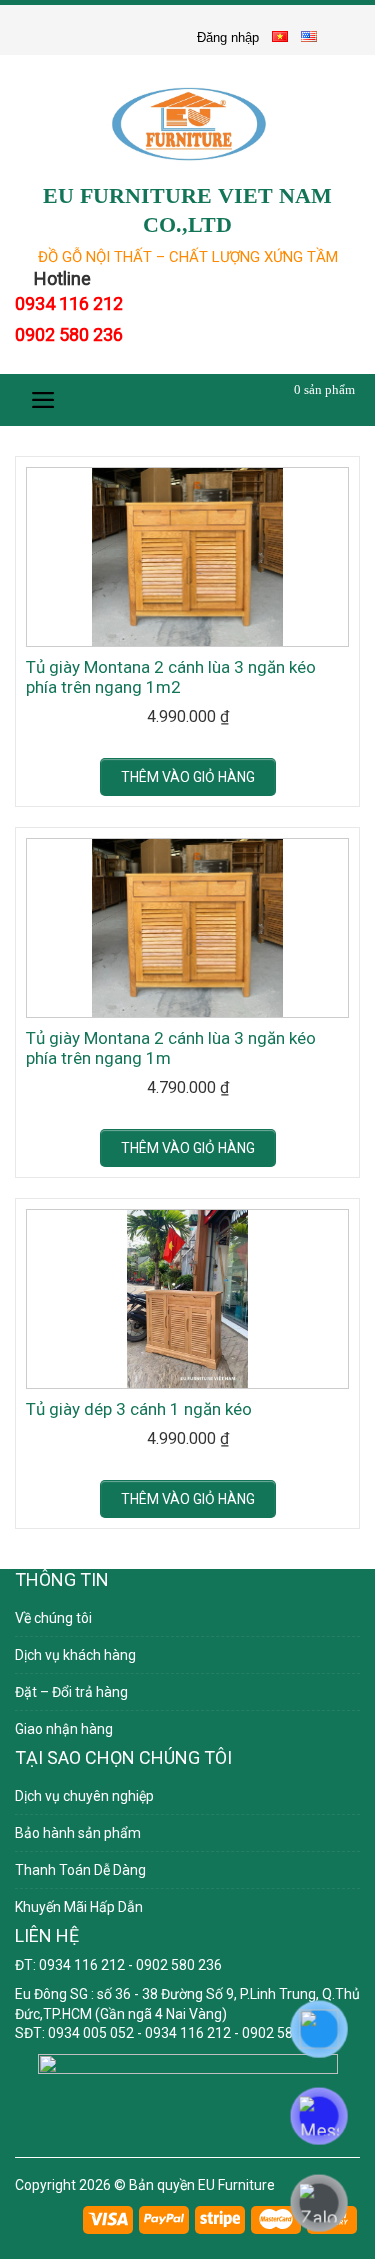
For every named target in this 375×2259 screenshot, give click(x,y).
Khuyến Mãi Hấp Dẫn (79, 1907)
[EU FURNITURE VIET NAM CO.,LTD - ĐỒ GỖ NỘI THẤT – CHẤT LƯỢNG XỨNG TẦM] (187, 123)
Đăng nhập (228, 37)
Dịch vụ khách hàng (75, 1655)
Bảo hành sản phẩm (78, 1833)
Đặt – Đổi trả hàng (71, 1692)
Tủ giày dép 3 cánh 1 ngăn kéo (139, 1409)
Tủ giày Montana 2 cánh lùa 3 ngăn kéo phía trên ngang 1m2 (171, 677)
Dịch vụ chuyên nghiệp (84, 1796)
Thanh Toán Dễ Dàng (80, 1870)
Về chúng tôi (53, 1618)
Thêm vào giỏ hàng (188, 777)
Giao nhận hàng (64, 1729)
